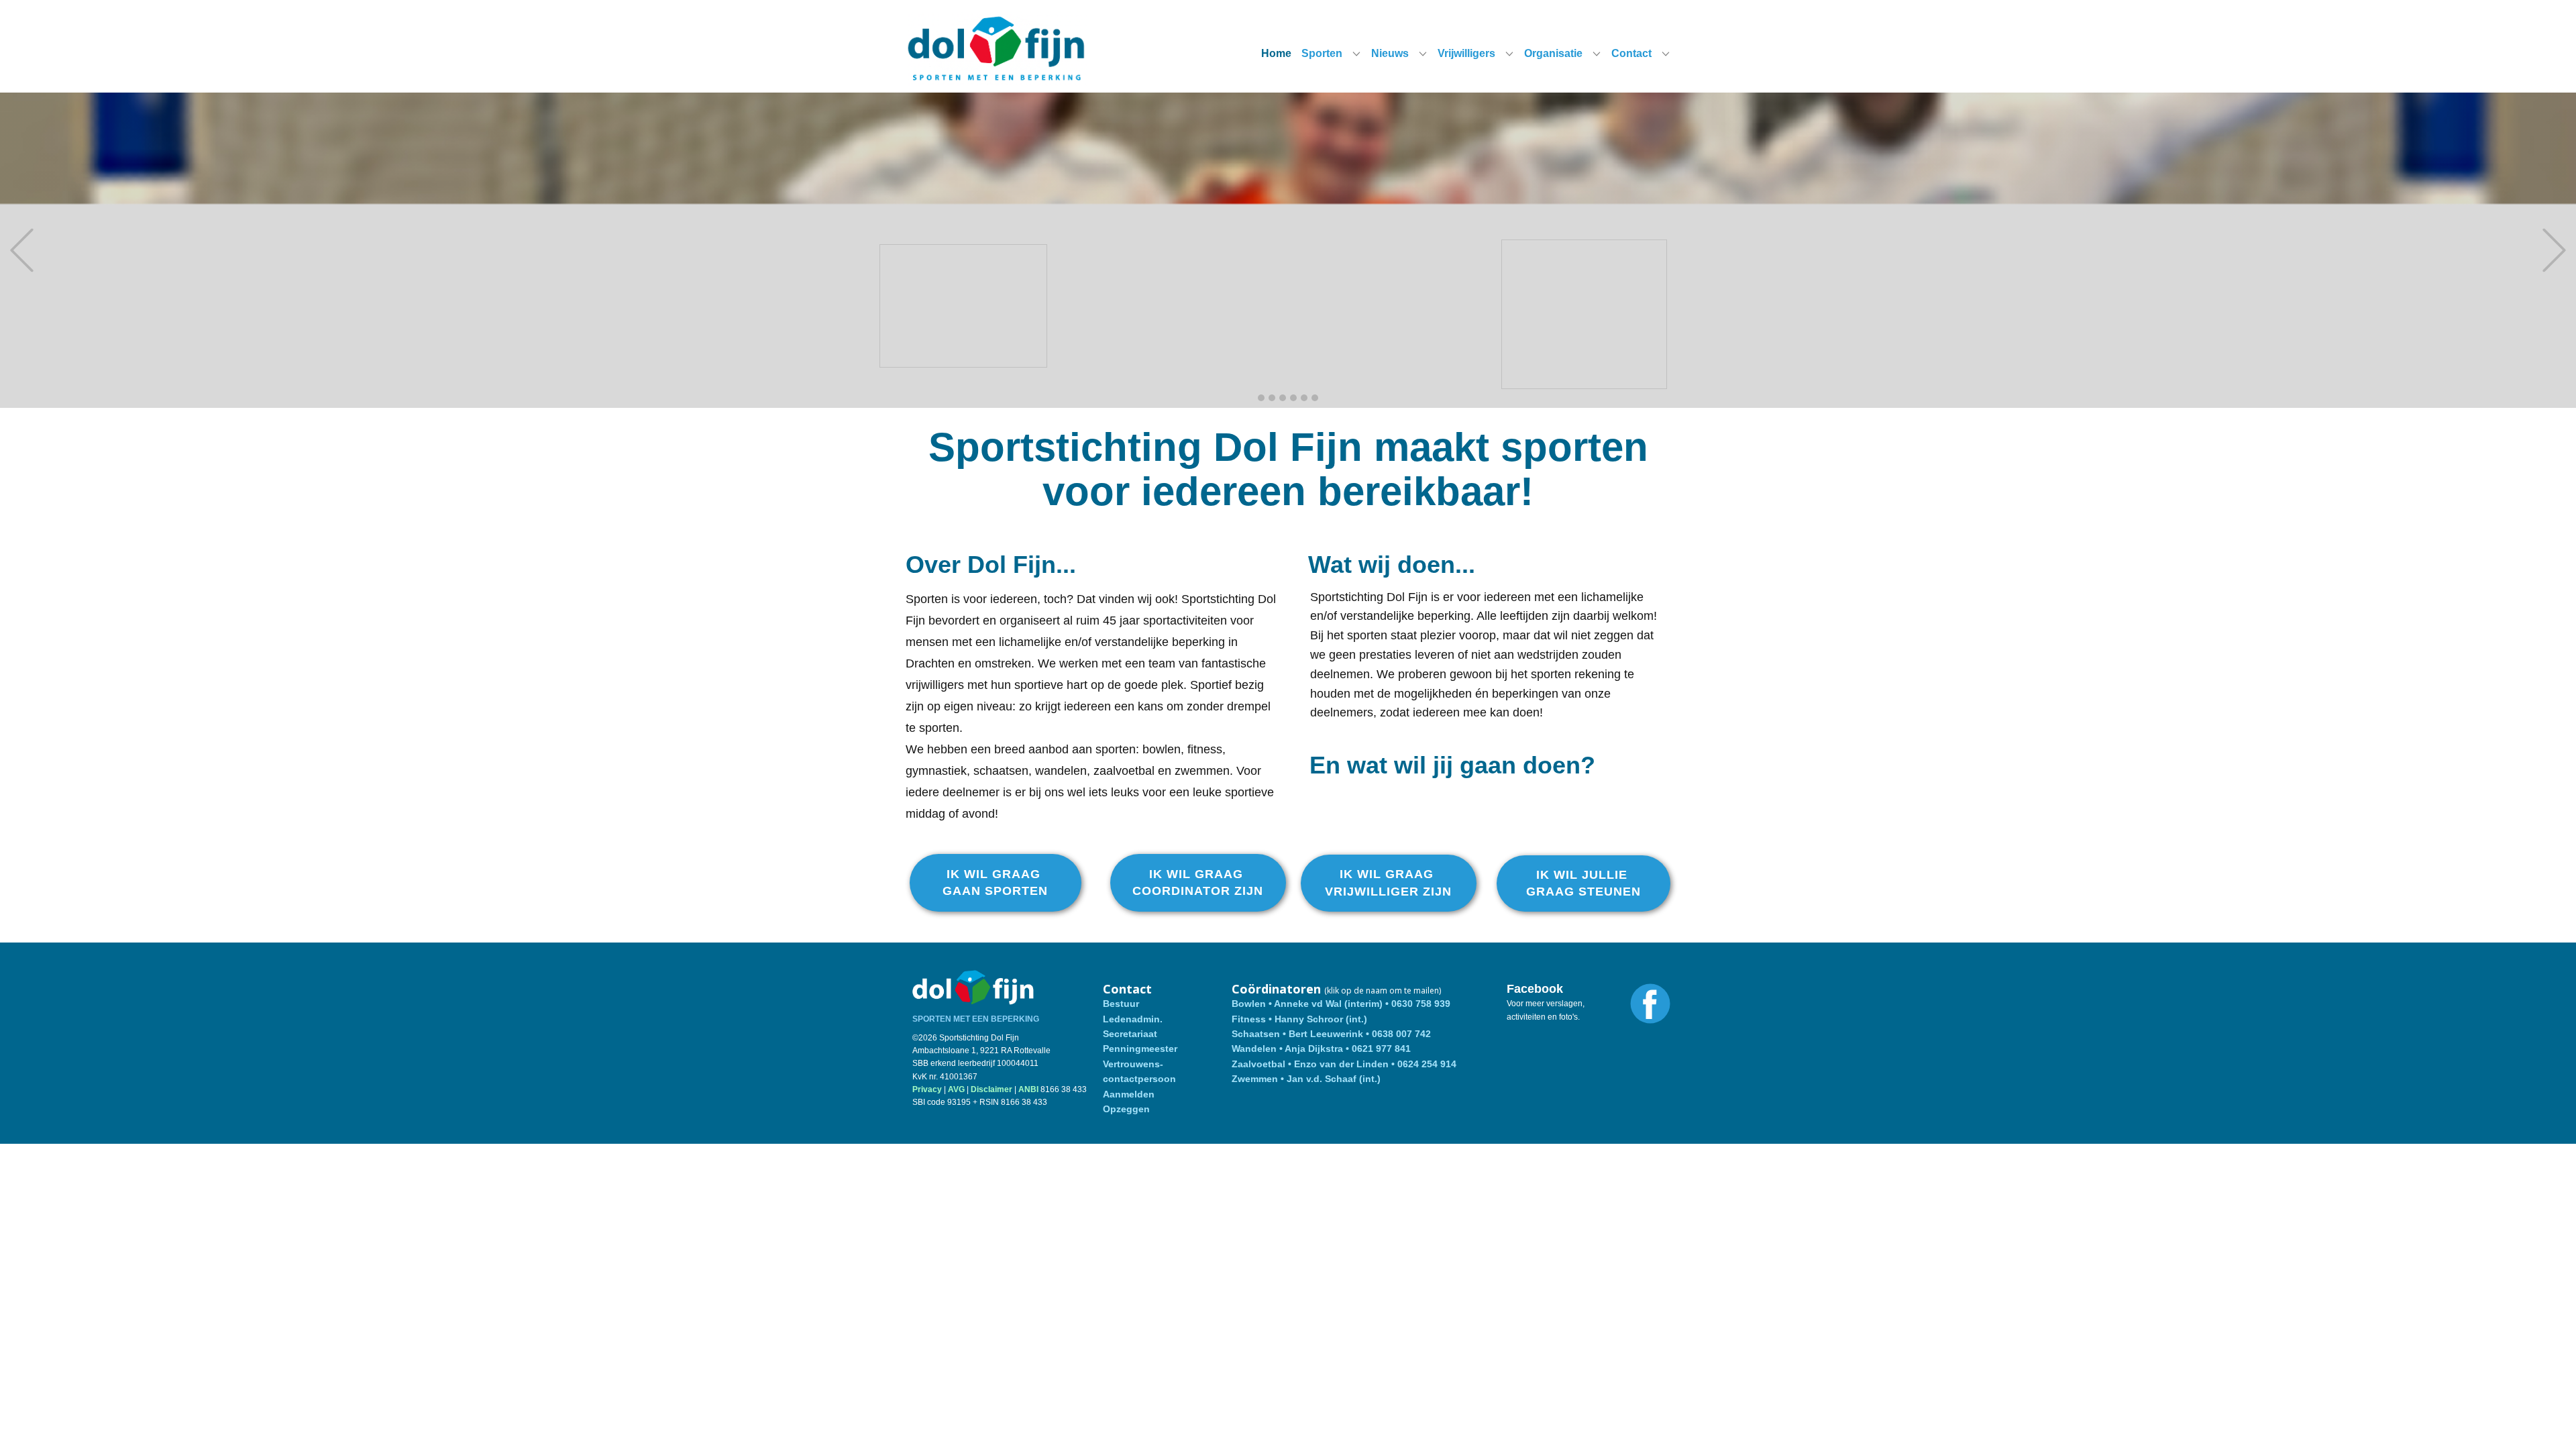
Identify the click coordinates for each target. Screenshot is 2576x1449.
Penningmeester (1140, 1049)
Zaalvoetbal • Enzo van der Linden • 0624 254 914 (1344, 1064)
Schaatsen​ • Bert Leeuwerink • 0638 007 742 (1331, 1034)
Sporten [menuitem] (1322, 53)
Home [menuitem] (1276, 53)
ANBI (1028, 1089)
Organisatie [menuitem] (1553, 53)
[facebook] (1650, 1004)
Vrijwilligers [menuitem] (1466, 53)
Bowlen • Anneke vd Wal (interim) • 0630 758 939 (1341, 1004)
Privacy (927, 1089)
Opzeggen (1126, 1109)
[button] (22, 251)
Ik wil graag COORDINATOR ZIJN (1198, 882)
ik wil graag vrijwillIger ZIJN (1388, 882)
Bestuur (1121, 1004)
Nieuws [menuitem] (1390, 53)
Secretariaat (1130, 1034)
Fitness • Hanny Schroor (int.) (1301, 1019)
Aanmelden (1129, 1094)
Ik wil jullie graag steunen (1584, 883)
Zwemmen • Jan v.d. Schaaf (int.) (1307, 1079)
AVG (956, 1089)
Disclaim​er (991, 1089)
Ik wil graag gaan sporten (995, 882)
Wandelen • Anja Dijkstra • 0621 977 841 (1321, 1049)
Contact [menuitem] (1631, 53)
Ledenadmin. (1133, 1019)
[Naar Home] (997, 49)
